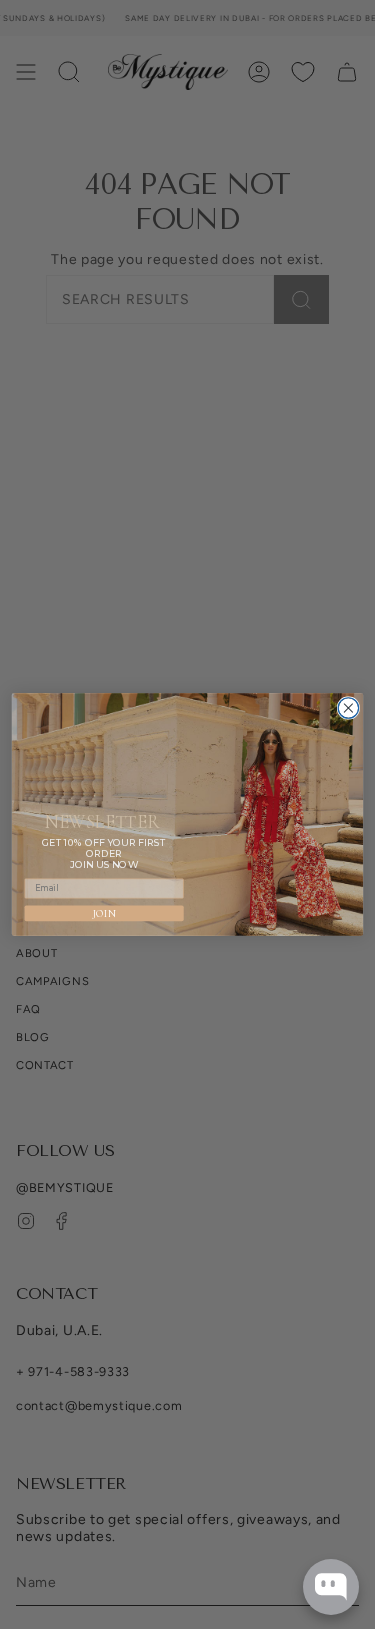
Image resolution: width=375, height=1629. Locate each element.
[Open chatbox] (331, 1587)
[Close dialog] (348, 708)
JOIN (104, 913)
